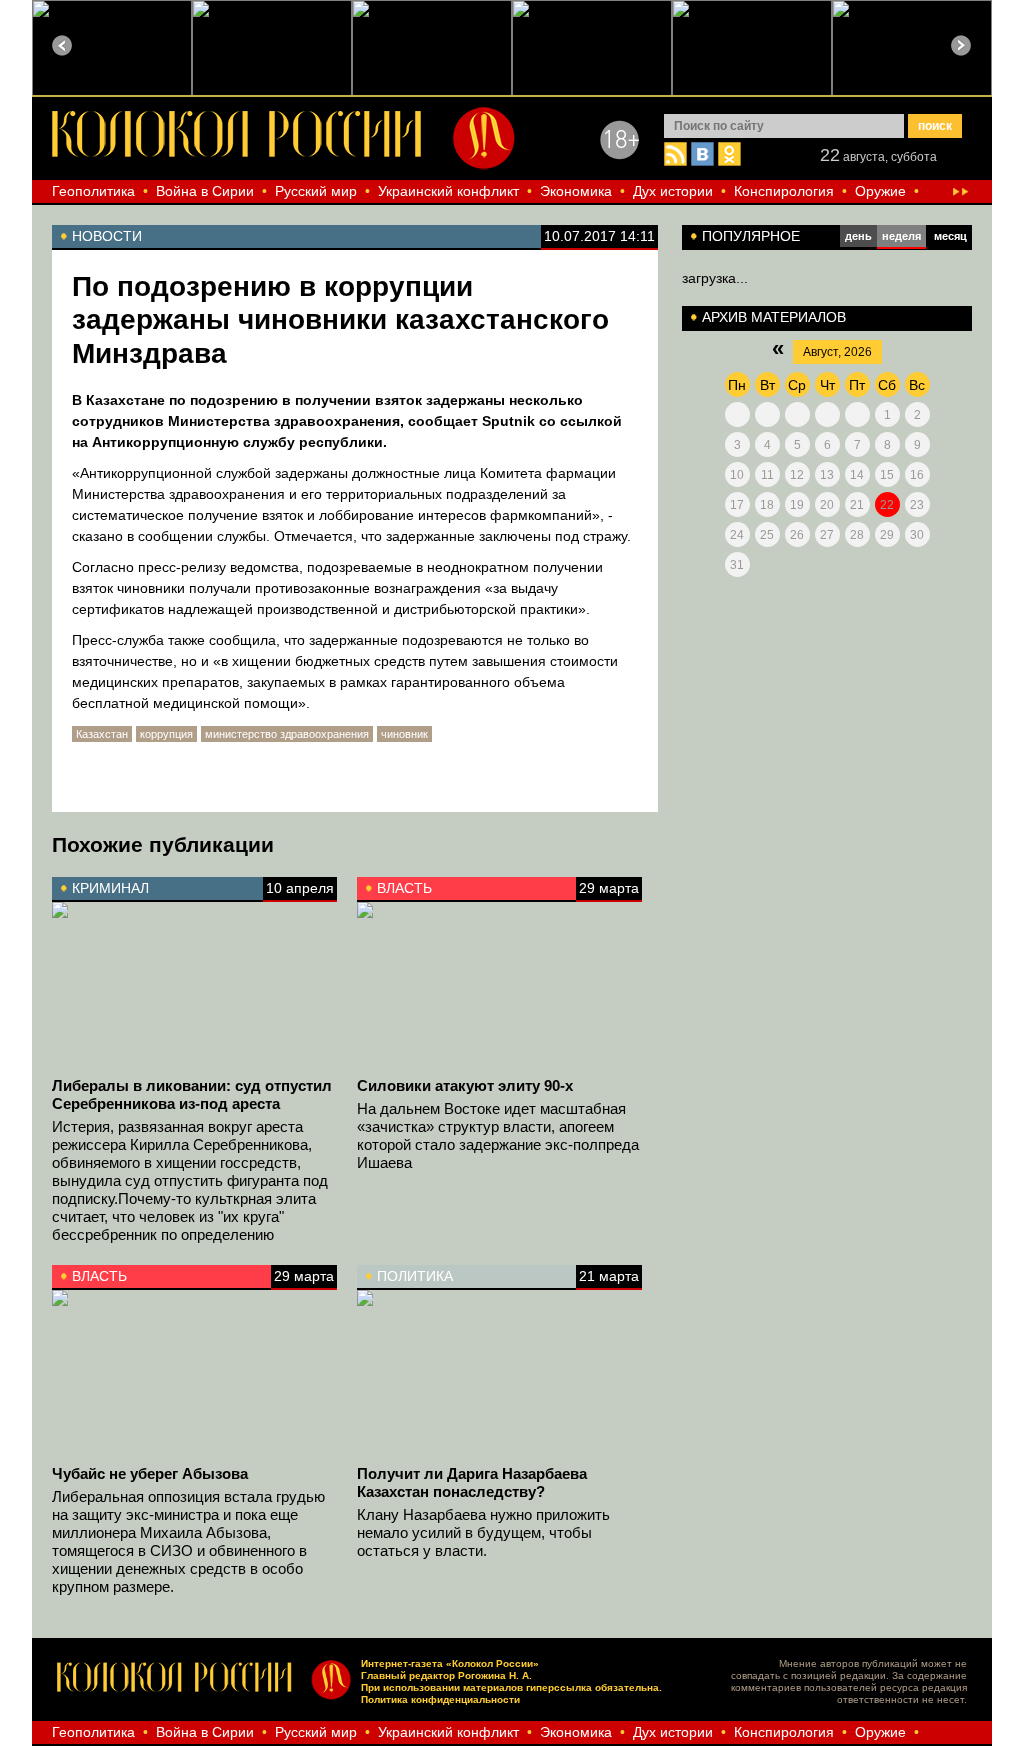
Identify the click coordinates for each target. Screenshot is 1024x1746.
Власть (404, 888)
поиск (935, 126)
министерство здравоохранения (287, 734)
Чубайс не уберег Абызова (150, 1473)
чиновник (404, 734)
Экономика (576, 191)
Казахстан (102, 734)
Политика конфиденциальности (440, 1699)
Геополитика (93, 191)
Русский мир (316, 191)
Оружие (880, 191)
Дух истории (673, 191)
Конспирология (784, 191)
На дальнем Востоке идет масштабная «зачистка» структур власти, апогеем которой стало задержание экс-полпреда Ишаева (498, 1135)
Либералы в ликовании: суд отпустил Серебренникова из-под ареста (192, 1094)
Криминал (110, 888)
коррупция (166, 734)
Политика (415, 1276)
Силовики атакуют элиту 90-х (465, 1085)
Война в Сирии (205, 191)
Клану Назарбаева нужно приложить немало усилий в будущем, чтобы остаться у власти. (483, 1532)
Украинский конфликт (448, 191)
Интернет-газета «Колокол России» (450, 1663)
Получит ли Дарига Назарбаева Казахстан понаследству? (472, 1482)
